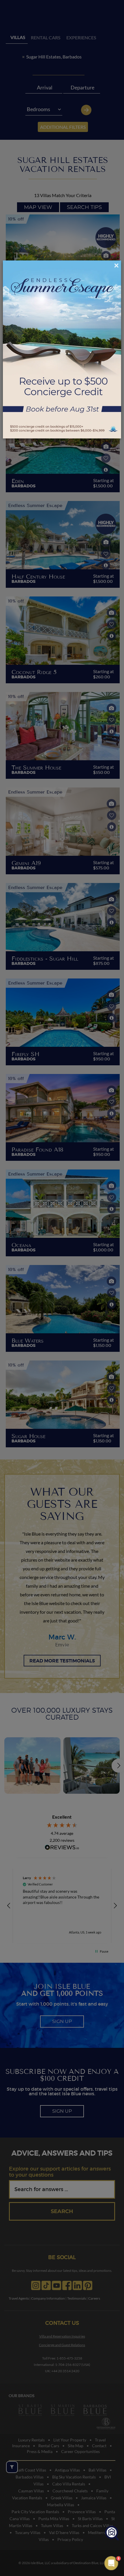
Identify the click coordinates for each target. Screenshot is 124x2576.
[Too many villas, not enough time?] (112, 2533)
